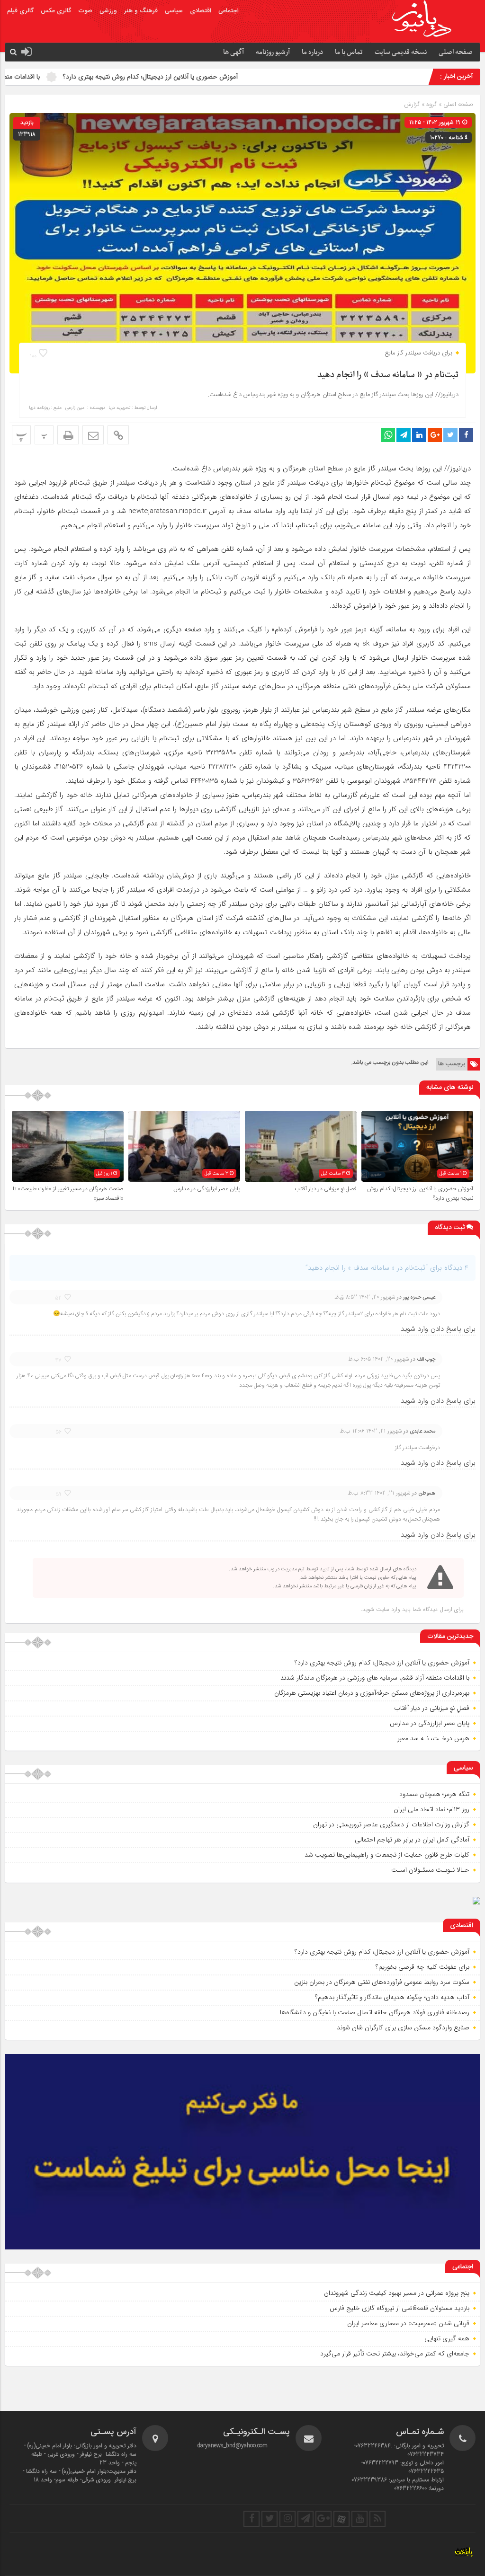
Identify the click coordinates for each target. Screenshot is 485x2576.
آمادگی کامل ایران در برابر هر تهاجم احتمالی (412, 1840)
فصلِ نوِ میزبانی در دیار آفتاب (326, 1189)
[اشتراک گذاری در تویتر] (450, 435)
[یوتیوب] (359, 2519)
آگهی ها (234, 52)
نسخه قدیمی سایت (401, 52)
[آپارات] (341, 2519)
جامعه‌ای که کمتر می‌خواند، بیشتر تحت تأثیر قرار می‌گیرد (395, 2354)
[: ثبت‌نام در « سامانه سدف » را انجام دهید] (93, 435)
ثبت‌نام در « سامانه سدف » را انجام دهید (388, 375)
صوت (85, 11)
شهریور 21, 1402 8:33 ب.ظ (379, 1493)
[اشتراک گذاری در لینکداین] (419, 435)
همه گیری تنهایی (447, 2338)
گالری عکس (56, 11)
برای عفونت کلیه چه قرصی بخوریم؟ (422, 1967)
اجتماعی (229, 11)
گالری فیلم (20, 11)
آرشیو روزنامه (273, 52)
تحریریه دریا (119, 408)
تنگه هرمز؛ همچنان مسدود (434, 1794)
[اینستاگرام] (287, 2519)
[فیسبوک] (251, 2519)
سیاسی (174, 11)
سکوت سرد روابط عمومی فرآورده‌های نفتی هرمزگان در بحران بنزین (382, 1982)
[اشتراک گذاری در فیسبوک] (466, 435)
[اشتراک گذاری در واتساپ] (388, 435)
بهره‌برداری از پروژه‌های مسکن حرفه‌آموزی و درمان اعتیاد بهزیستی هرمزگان (372, 1693)
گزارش (412, 104)
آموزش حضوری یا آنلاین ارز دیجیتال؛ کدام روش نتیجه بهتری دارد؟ (230, 77)
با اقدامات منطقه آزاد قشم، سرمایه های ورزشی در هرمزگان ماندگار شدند (375, 1678)
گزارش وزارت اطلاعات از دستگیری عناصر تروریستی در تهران (391, 1824)
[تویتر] (269, 2519)
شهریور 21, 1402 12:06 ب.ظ (371, 1431)
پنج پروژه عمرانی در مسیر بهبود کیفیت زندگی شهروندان (397, 2293)
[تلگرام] (305, 2519)
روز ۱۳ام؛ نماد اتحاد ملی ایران (431, 1809)
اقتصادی (201, 11)
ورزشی (108, 11)
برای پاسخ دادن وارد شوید (438, 1329)
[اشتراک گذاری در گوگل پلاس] (435, 435)
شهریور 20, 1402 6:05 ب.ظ (379, 1359)
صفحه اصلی (456, 52)
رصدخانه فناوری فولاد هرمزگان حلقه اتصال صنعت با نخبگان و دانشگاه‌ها (375, 2012)
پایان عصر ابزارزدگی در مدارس (207, 1189)
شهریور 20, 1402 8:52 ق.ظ (365, 1297)
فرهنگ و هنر (141, 11)
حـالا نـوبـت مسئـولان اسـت (430, 1870)
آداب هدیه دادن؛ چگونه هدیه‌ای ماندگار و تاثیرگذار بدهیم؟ (392, 1997)
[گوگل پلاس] (323, 2519)
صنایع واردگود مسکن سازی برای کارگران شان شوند (403, 2027)
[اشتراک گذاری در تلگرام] (404, 435)
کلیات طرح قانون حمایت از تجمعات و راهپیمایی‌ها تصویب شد (387, 1855)
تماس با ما (349, 52)
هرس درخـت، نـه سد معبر (433, 1738)
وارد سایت (387, 1609)
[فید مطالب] (377, 2519)
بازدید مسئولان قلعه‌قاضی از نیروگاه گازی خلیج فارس (400, 2308)
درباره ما (312, 52)
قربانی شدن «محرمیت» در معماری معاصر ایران (408, 2323)
